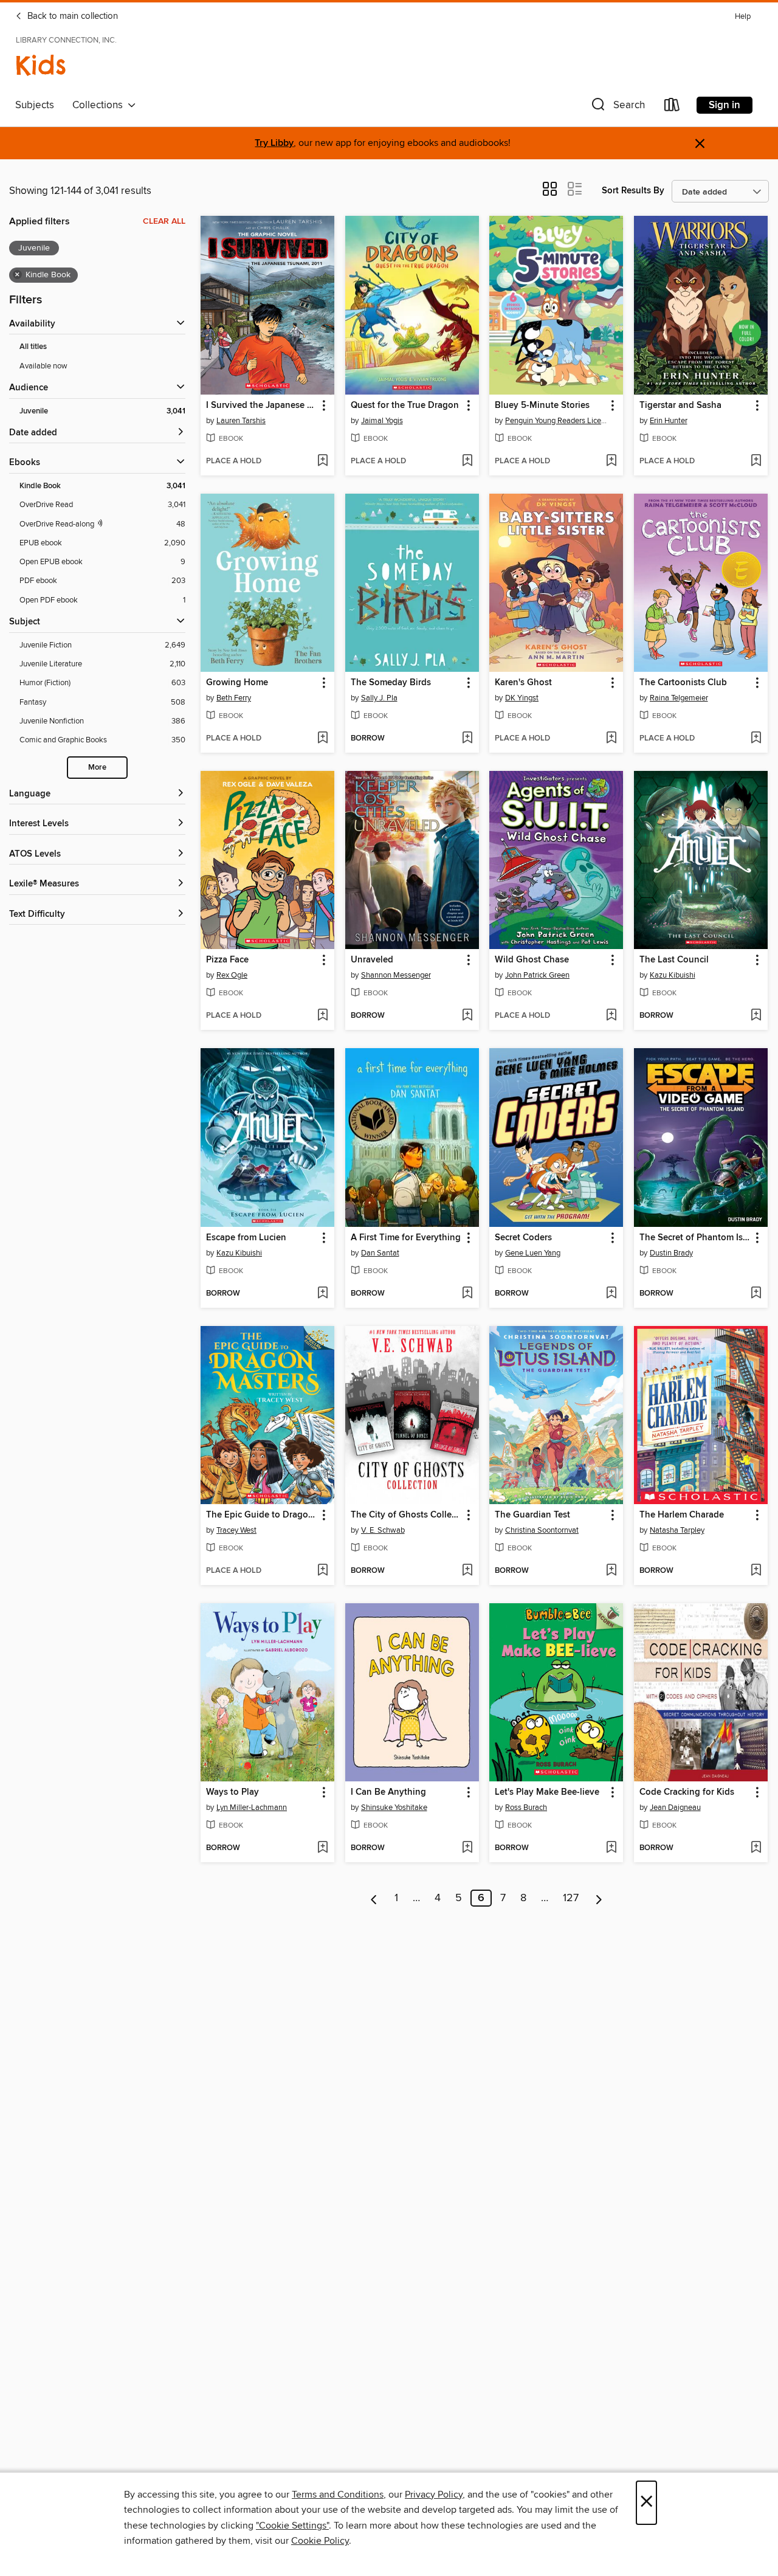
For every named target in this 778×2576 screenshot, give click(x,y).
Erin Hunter (669, 421)
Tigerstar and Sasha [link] (680, 406)
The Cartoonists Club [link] (683, 683)
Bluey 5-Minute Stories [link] (542, 406)
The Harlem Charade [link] (682, 1515)
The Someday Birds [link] (391, 683)
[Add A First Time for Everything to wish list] (467, 1294)
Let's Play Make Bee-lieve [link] (547, 1792)
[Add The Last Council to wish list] (756, 1016)
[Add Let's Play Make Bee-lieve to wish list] (611, 1848)
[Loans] (672, 107)
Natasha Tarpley (677, 1530)
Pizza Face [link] (227, 960)
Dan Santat (380, 1253)
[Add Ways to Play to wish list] (322, 1848)
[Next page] (599, 1898)
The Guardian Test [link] (532, 1515)
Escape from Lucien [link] (246, 1238)
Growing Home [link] (237, 683)
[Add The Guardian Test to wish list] (611, 1571)
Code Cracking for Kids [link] (687, 1792)
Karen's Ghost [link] (523, 683)
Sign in (725, 105)
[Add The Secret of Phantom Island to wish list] (756, 1294)
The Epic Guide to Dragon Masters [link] (262, 1515)
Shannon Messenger (396, 975)
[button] (617, 107)
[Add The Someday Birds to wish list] (467, 739)
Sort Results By (633, 191)
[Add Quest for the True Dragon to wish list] (467, 461)
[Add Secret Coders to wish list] (611, 1294)
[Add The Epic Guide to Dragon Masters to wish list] (322, 1571)
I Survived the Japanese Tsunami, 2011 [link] (262, 406)
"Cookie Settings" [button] (292, 2526)
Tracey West (236, 1530)
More (97, 768)
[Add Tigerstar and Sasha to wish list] (756, 461)
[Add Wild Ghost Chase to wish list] (611, 1016)
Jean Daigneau (675, 1808)
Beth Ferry (234, 698)
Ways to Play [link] (232, 1792)
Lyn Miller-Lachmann (252, 1808)
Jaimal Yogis (382, 421)
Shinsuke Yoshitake (394, 1808)
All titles (33, 347)
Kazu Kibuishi (673, 975)
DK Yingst (522, 698)
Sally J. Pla (379, 698)
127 (571, 1898)
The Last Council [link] (674, 960)
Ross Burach (526, 1808)
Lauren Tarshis (241, 421)
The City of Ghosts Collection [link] (406, 1515)
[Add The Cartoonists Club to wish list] (756, 739)
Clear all (164, 221)
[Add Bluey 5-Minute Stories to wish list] (611, 461)
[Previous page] (374, 1898)
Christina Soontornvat (542, 1530)
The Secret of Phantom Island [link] (695, 1238)
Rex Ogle (232, 975)
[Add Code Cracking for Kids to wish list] (756, 1848)
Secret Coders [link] (523, 1238)
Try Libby (274, 143)
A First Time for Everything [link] (406, 1238)
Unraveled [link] (372, 960)
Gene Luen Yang (533, 1253)
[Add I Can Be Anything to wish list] (467, 1848)
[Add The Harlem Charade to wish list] (756, 1571)
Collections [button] (100, 105)
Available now (43, 366)
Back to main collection (71, 16)
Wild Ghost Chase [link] (532, 960)
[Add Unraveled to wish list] (467, 1016)
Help (743, 17)
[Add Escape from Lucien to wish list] (322, 1294)
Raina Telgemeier (679, 698)
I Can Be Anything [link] (388, 1792)
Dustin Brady (671, 1253)
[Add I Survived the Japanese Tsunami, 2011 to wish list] (322, 461)
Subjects (35, 105)
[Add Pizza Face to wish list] (322, 1016)
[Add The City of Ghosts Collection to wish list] (467, 1571)
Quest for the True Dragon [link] (405, 406)
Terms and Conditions (338, 2495)
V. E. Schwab (383, 1530)
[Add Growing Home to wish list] (322, 739)
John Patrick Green (537, 975)
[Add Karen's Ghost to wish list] (611, 739)
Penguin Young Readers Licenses (558, 421)
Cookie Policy (320, 2541)
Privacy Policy (434, 2495)
